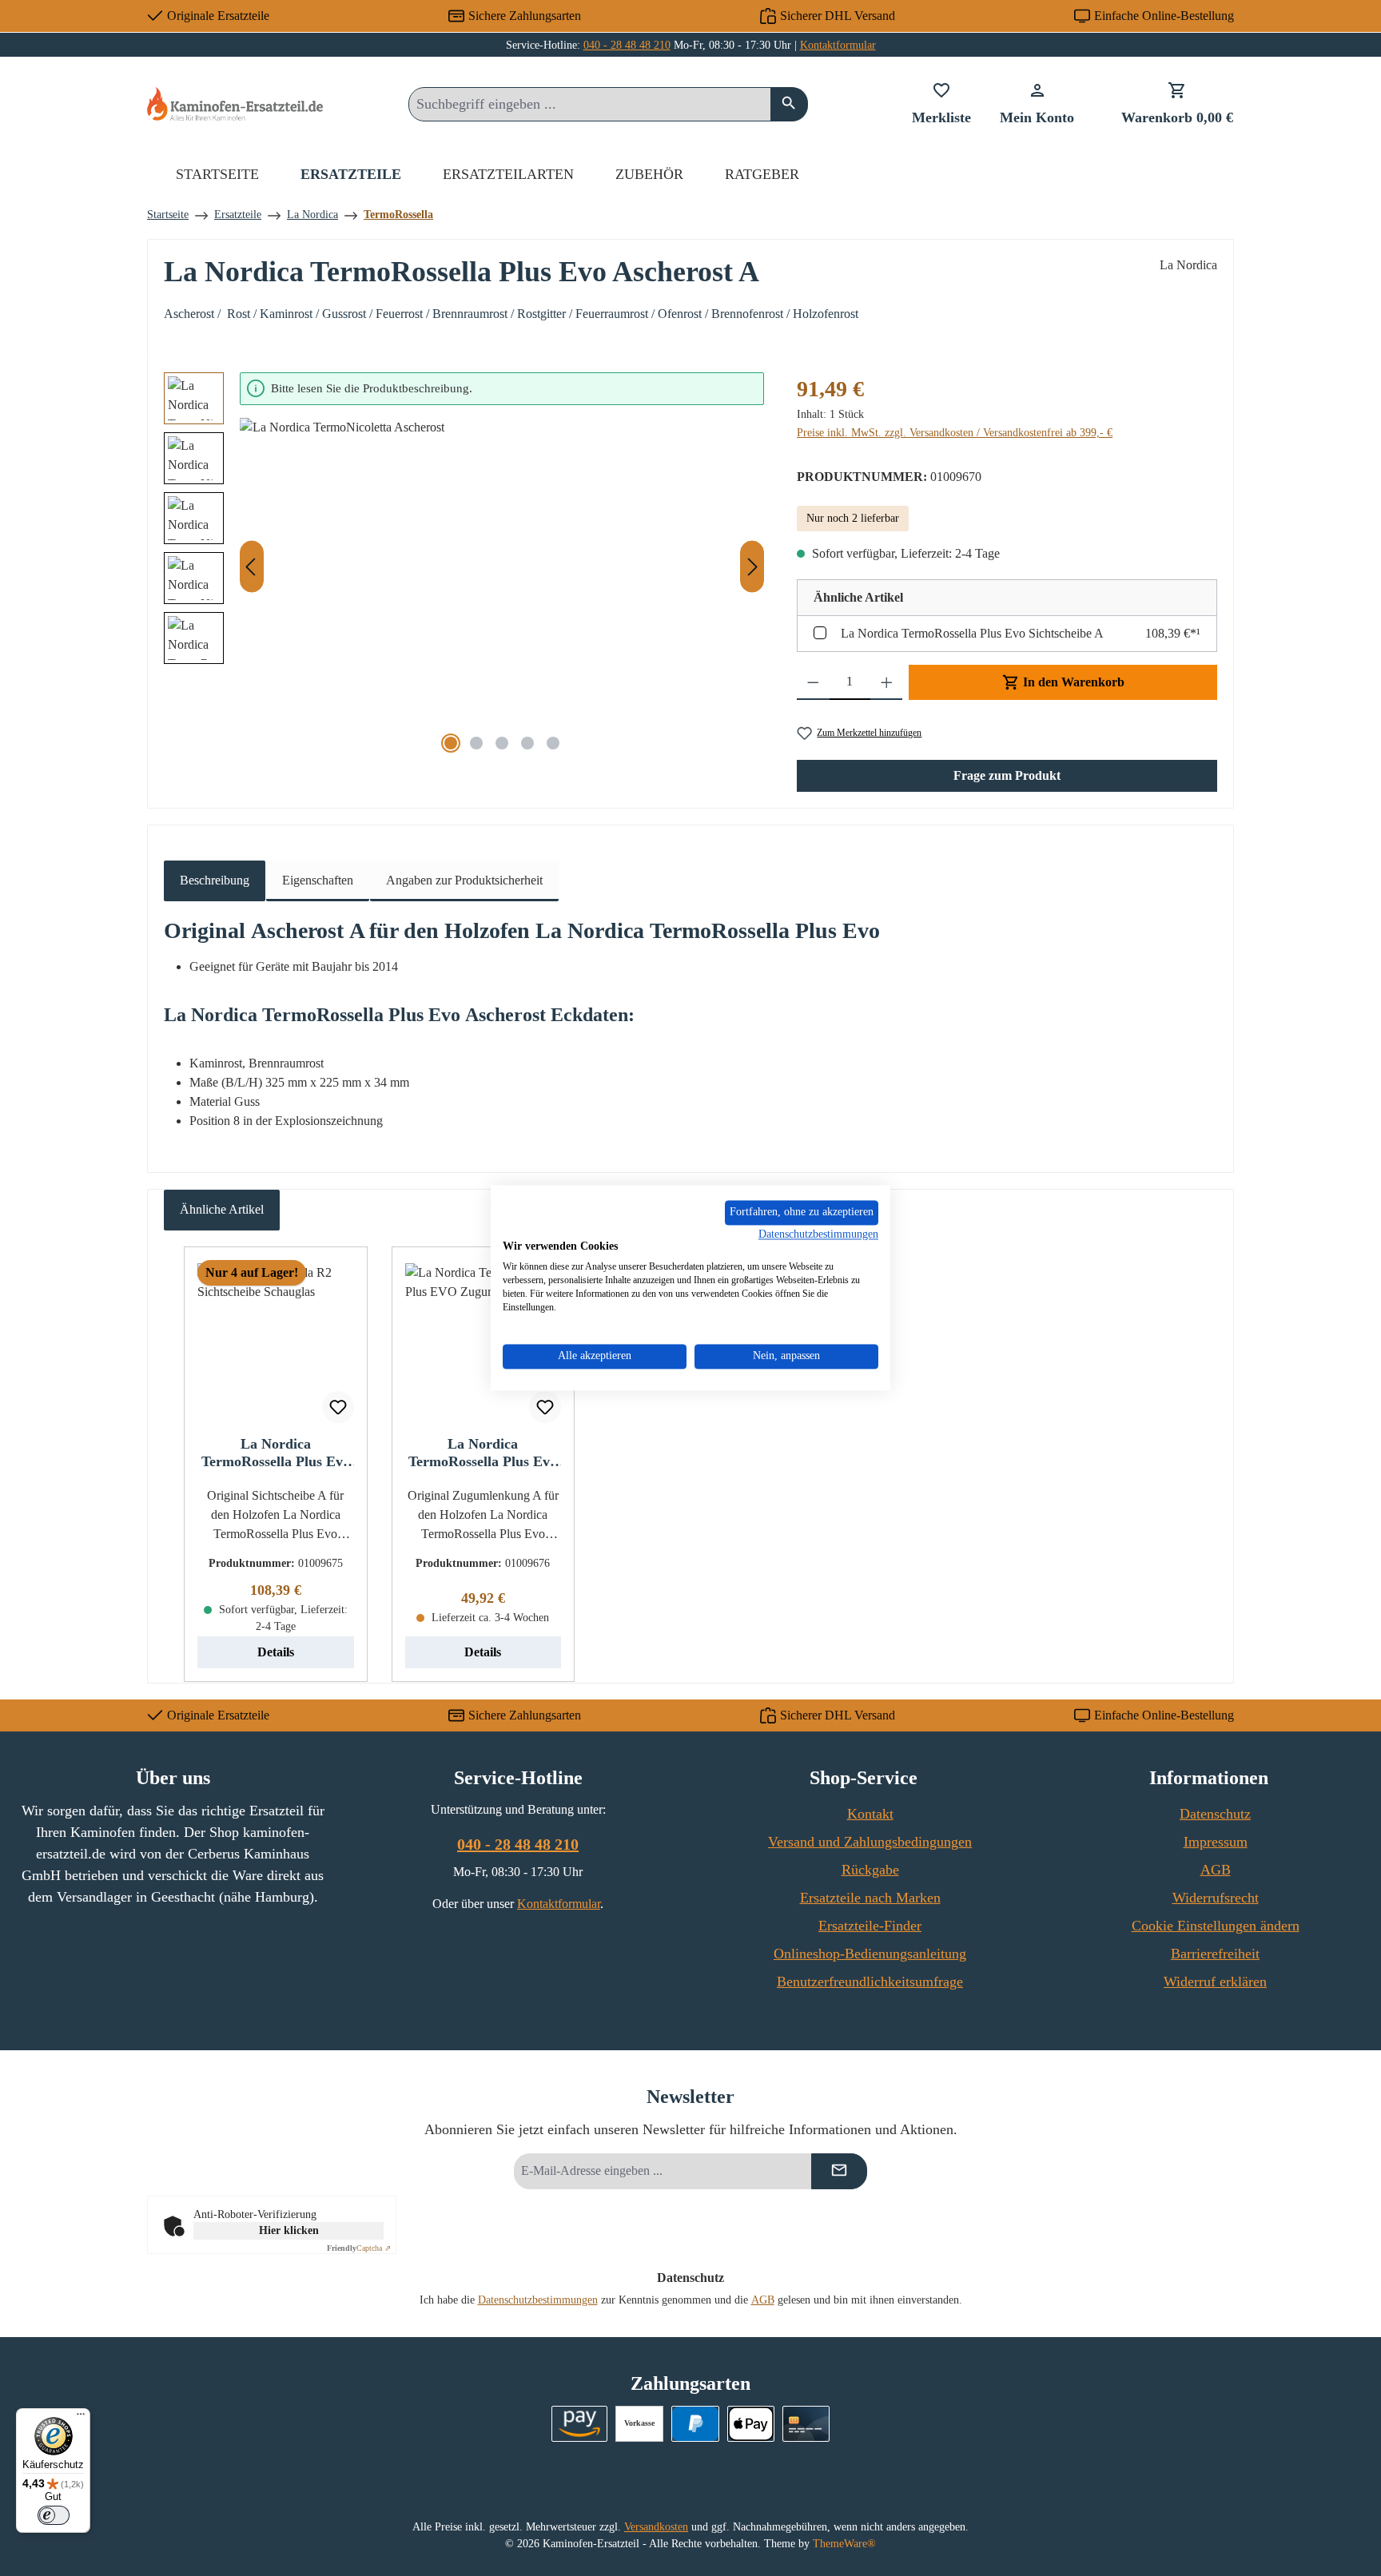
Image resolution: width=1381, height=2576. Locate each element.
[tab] (215, 881)
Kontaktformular (838, 45)
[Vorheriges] (252, 567)
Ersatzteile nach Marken (870, 1898)
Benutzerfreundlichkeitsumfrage (870, 1982)
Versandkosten (656, 2527)
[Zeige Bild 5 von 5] (553, 743)
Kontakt (870, 1814)
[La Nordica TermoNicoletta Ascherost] (502, 590)
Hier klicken (289, 2230)
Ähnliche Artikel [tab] (222, 1209)
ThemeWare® (844, 2544)
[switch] (54, 2515)
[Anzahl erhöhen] (887, 682)
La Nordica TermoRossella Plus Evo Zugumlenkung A (483, 1453)
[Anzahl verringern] (813, 682)
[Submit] (839, 2171)
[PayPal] (695, 2424)
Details (276, 1652)
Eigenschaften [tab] (318, 880)
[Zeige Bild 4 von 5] (527, 743)
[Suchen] (789, 104)
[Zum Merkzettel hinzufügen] (338, 1407)
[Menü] (81, 2418)
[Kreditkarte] (806, 2424)
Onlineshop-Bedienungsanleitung (870, 1954)
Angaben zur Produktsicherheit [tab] (464, 880)
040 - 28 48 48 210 (627, 45)
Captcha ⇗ (359, 2248)
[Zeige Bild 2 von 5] (476, 743)
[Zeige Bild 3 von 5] (502, 743)
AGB (1216, 1870)
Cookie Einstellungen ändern (1216, 1926)
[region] (464, 567)
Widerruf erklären (1215, 1982)
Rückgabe (870, 1870)
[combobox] (590, 104)
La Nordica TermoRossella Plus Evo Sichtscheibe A (972, 633)
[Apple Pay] (751, 2424)
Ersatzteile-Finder (870, 1926)
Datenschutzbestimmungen (538, 2300)
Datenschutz (1215, 1814)
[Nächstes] (752, 567)
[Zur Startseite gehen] (235, 103)
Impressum (1216, 1842)
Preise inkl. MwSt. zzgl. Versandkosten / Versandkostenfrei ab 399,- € (955, 433)
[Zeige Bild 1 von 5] (451, 743)
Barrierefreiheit (1215, 1954)
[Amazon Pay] (580, 2424)
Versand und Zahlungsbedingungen (870, 1842)
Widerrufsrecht (1216, 1898)
